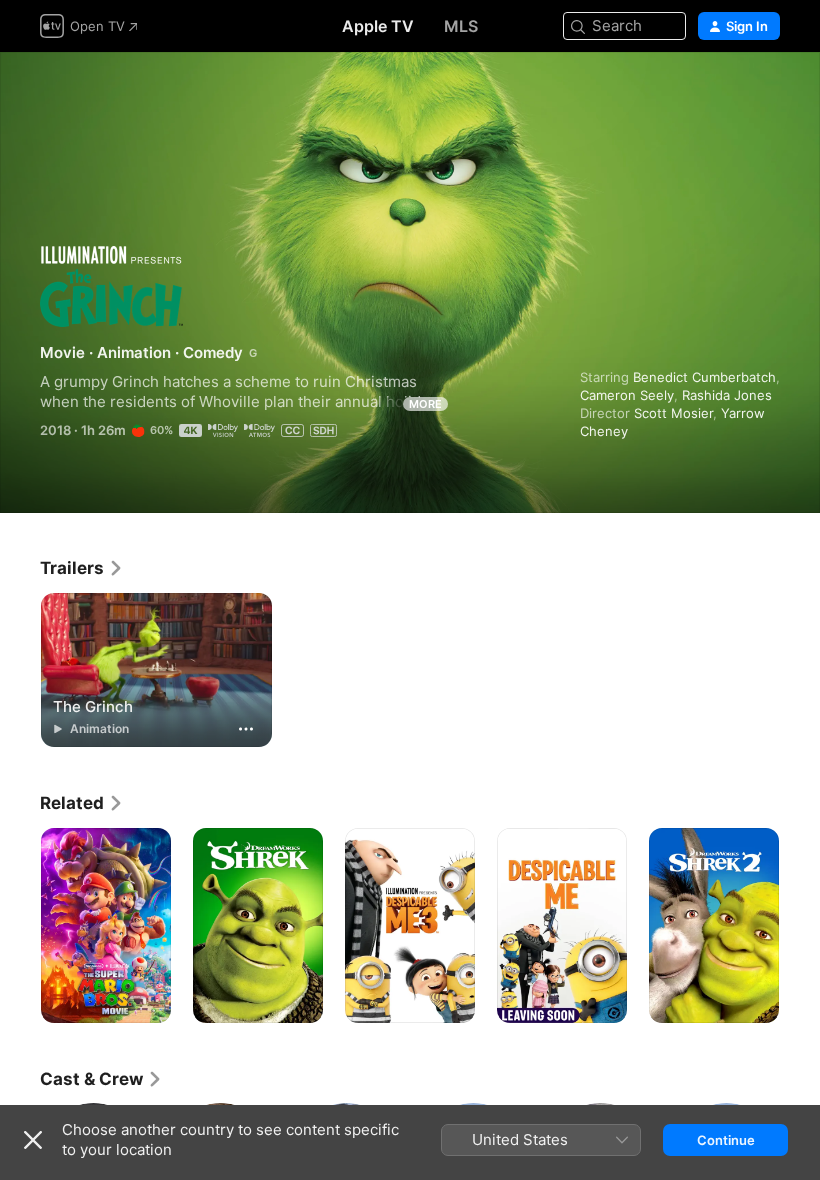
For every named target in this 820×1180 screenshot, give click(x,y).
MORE (425, 404)
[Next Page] (800, 926)
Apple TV (378, 26)
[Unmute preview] (766, 91)
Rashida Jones (727, 395)
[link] (82, 568)
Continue (726, 1140)
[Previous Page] (20, 926)
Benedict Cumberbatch (704, 377)
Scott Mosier (673, 413)
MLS (461, 26)
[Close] (33, 1140)
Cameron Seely (627, 395)
